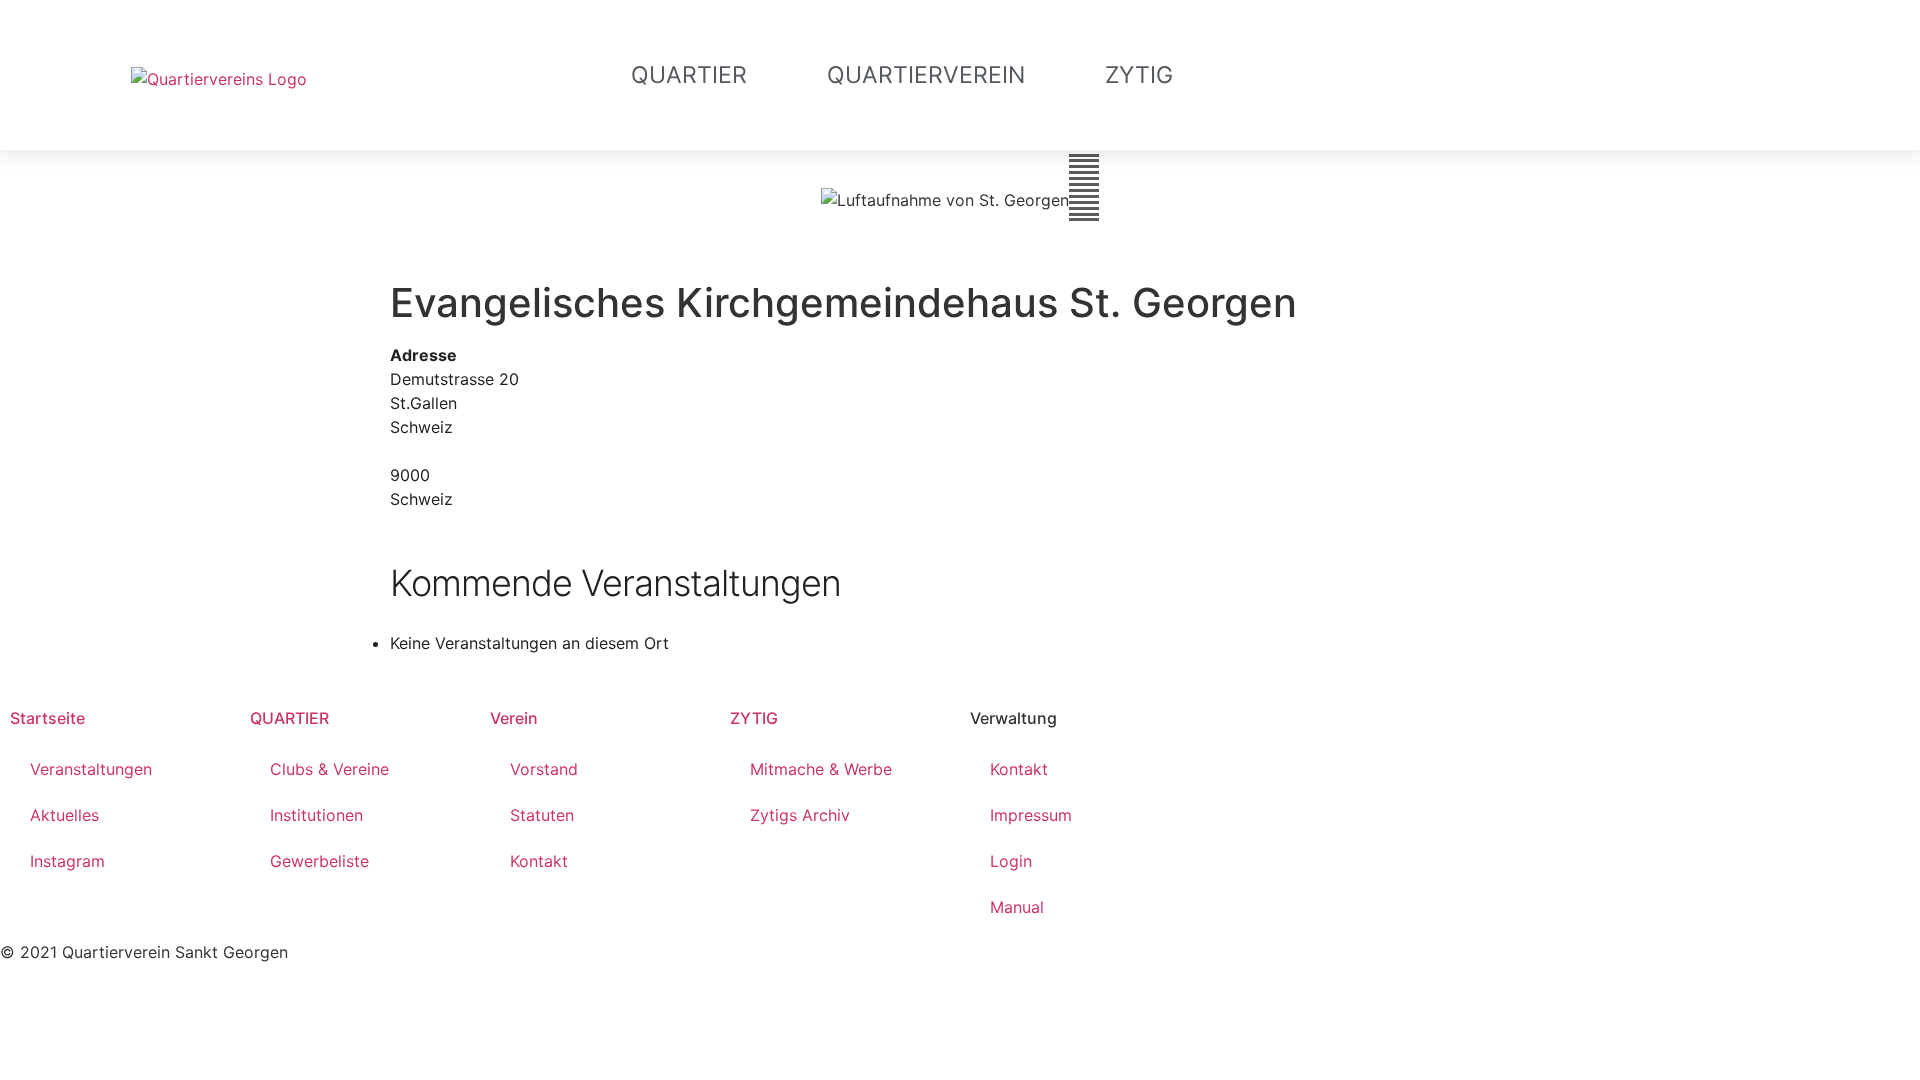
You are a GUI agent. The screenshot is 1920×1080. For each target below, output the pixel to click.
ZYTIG (754, 718)
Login (1011, 861)
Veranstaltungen (91, 769)
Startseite (47, 718)
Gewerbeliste (319, 861)
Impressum (1031, 815)
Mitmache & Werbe (821, 769)
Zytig (1139, 75)
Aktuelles (64, 815)
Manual (1017, 907)
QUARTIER (289, 718)
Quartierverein (926, 75)
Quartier (689, 75)
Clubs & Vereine (329, 769)
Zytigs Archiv (800, 815)
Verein (514, 718)
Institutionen (316, 815)
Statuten (542, 815)
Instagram (67, 861)
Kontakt (539, 861)
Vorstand (544, 769)
